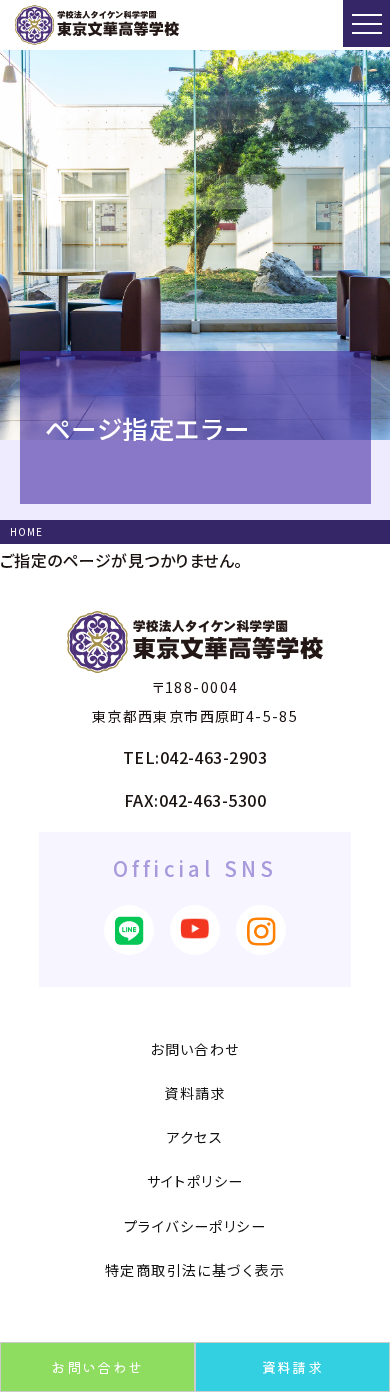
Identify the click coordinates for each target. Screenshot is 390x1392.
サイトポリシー (195, 1181)
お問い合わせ (97, 1367)
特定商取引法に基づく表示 (195, 1270)
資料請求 (293, 1367)
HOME (26, 531)
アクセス (195, 1137)
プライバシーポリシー (195, 1226)
